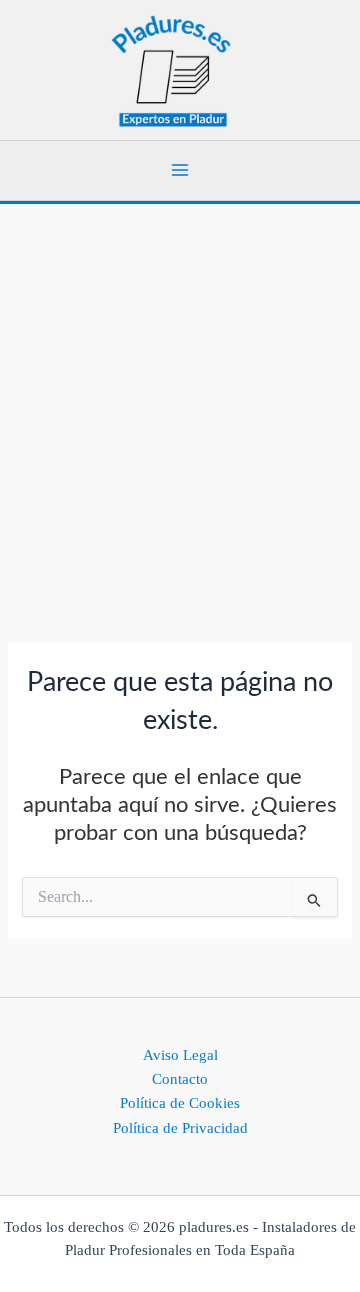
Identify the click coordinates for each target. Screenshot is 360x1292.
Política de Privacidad (180, 1128)
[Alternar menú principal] (180, 170)
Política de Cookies (180, 1103)
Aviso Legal (180, 1055)
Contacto (180, 1079)
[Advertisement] (180, 394)
